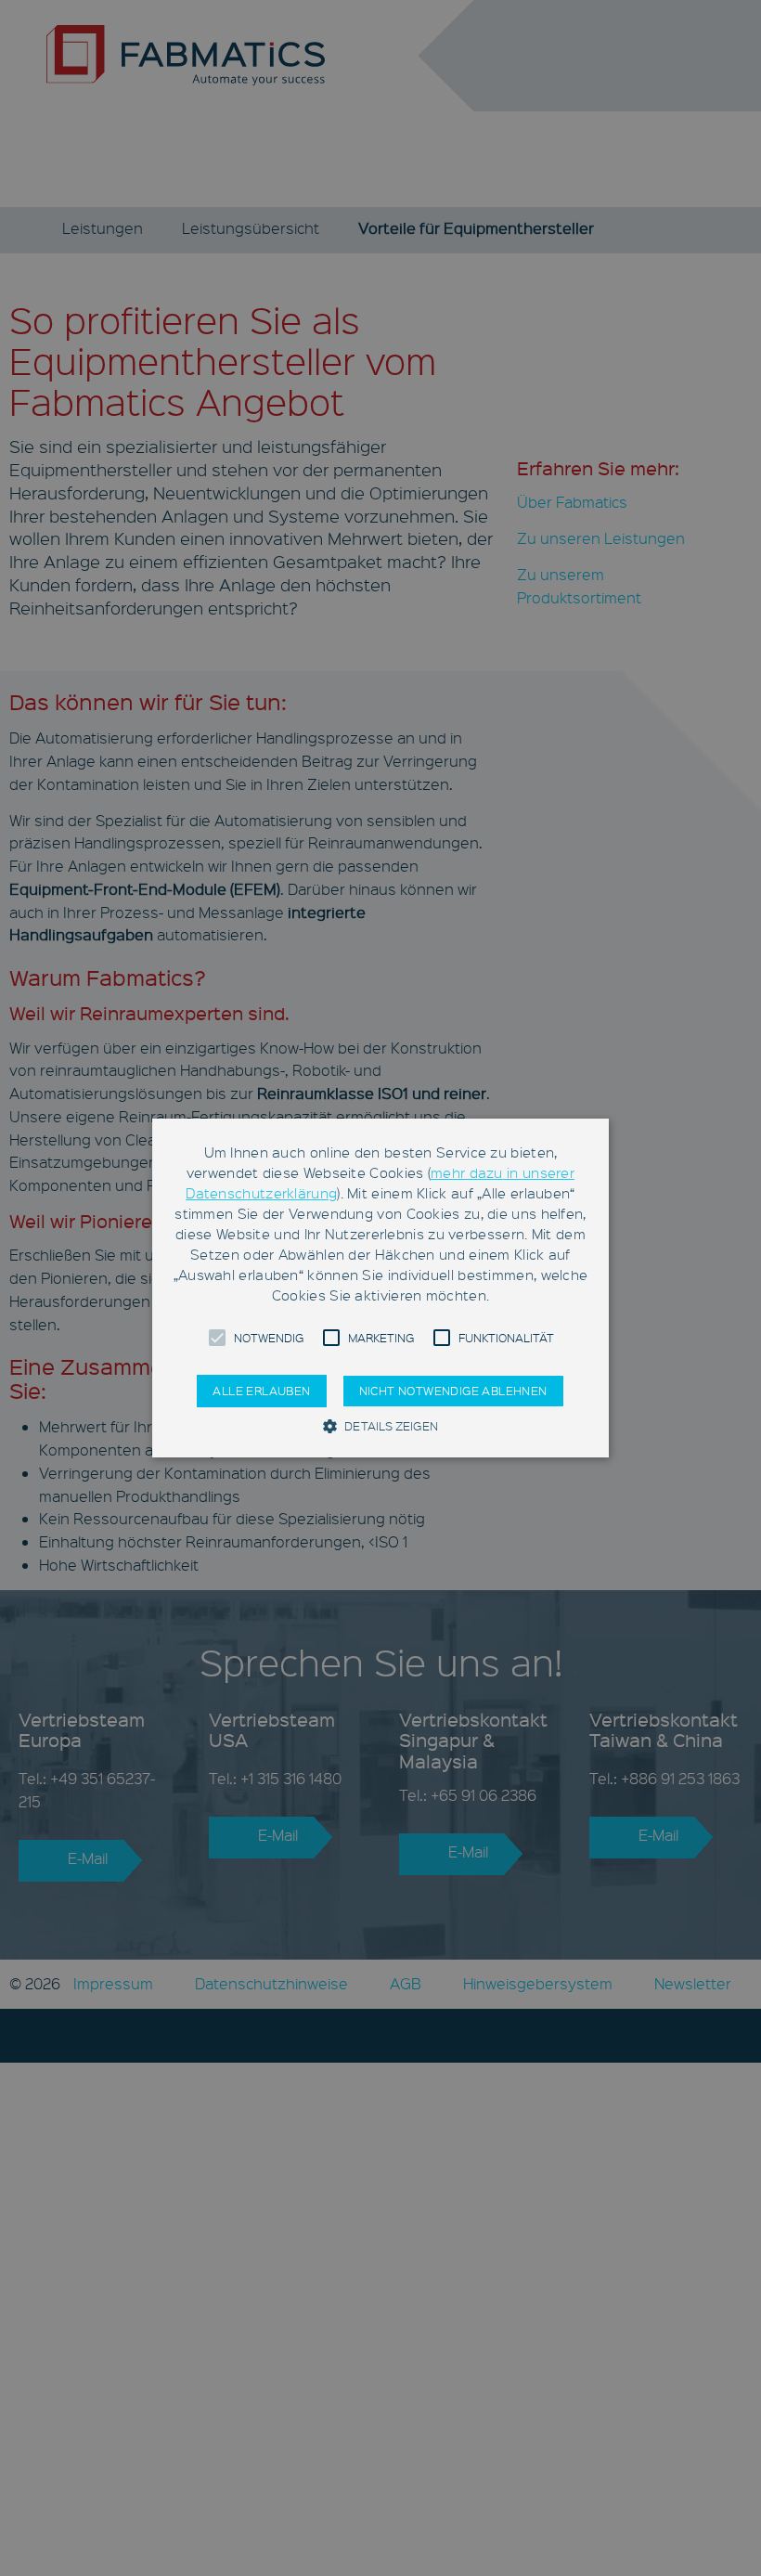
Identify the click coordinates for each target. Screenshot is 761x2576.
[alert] (380, 1288)
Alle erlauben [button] (261, 1391)
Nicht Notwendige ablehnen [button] (453, 1391)
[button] (217, 1338)
